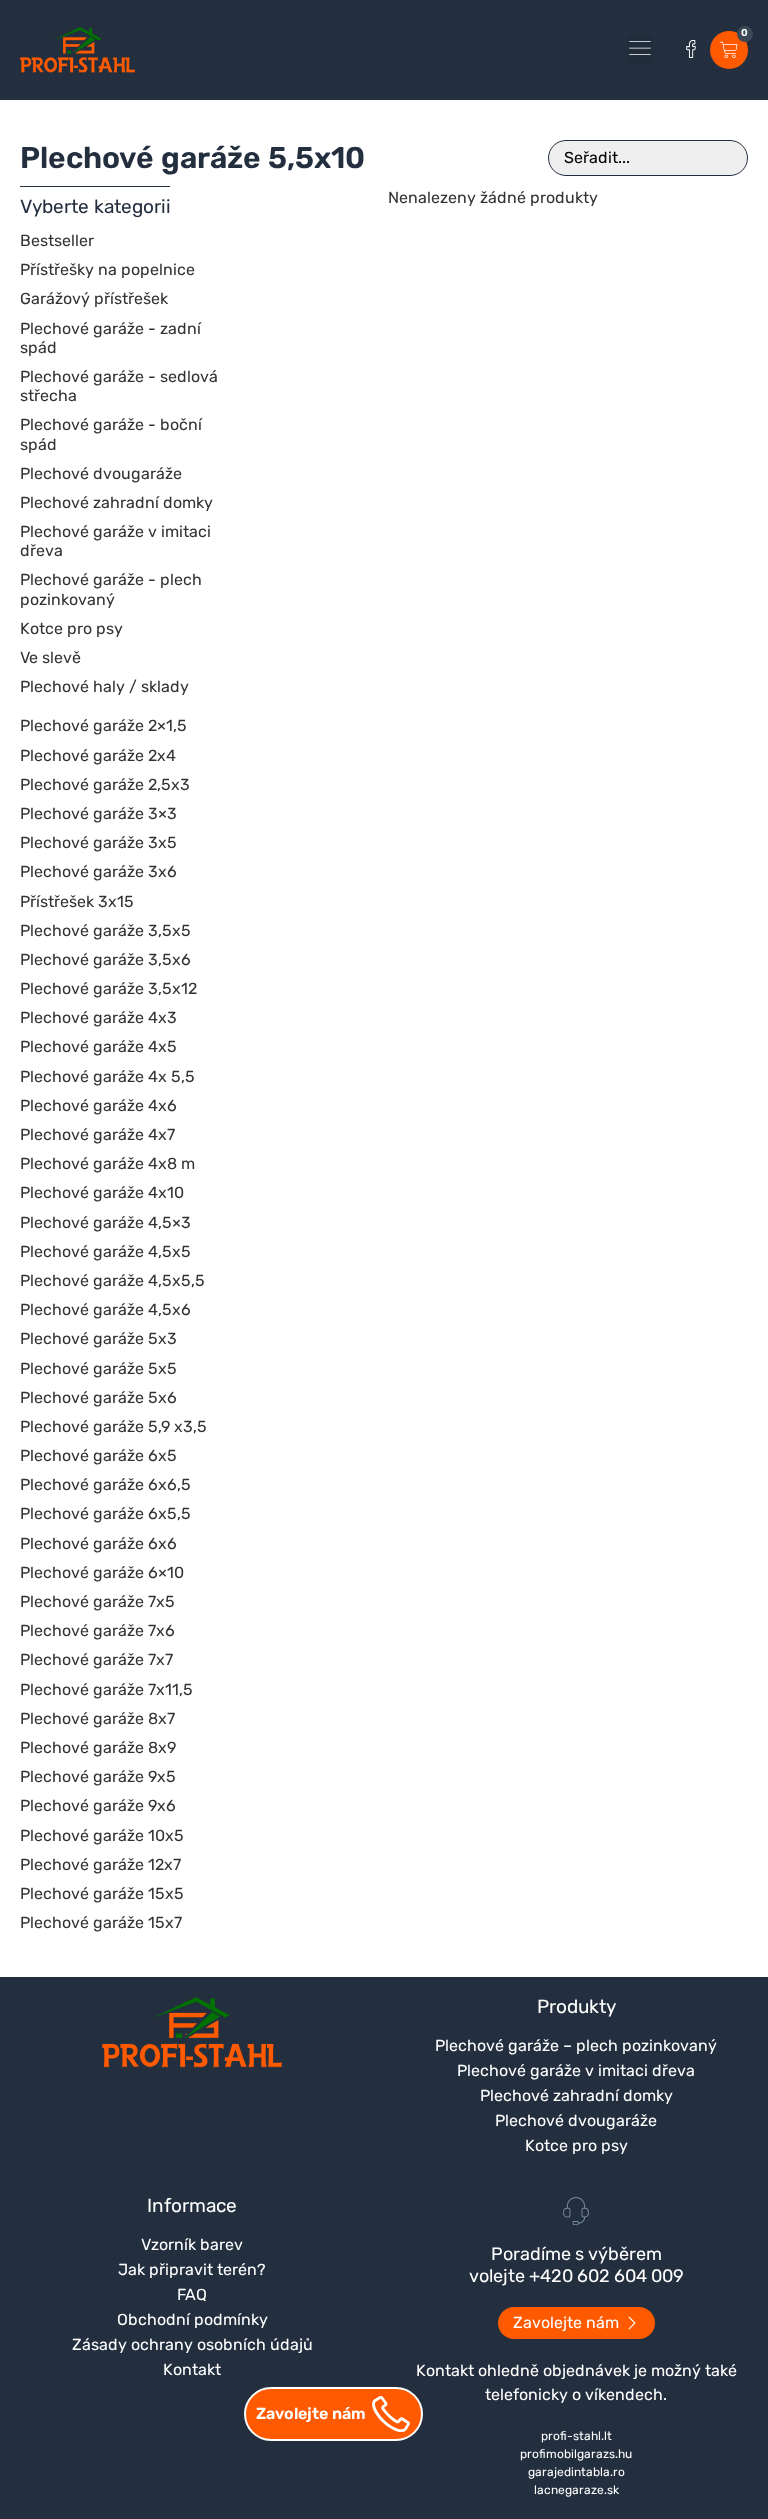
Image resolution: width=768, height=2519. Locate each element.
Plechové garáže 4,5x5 (105, 1251)
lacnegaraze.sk (576, 2490)
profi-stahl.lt (576, 2436)
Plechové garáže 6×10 (102, 1572)
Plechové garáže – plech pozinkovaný (576, 2045)
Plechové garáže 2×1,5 (103, 725)
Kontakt (192, 2369)
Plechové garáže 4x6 (98, 1105)
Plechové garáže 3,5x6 (105, 959)
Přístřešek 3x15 (77, 901)
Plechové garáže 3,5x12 (108, 988)
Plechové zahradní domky (116, 502)
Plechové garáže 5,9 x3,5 (113, 1426)
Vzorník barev (192, 2244)
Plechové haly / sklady (104, 686)
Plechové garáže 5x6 (98, 1397)
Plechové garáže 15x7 (101, 1922)
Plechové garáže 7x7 (96, 1659)
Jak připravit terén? (192, 2269)
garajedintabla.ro (576, 2472)
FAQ (192, 2294)
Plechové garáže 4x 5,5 (107, 1076)
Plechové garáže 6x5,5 (105, 1513)
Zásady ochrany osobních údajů (192, 2344)
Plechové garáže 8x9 (98, 1747)
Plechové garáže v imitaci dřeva (576, 2070)
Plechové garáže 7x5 (97, 1601)
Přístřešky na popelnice (107, 269)
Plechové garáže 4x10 (102, 1192)
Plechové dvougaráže (101, 473)
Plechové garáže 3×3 (98, 813)
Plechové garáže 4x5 (98, 1046)
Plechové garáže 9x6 (98, 1805)
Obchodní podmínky (192, 2319)
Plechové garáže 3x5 (98, 842)
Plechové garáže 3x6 (98, 871)
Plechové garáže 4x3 (98, 1017)
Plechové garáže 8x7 (97, 1718)
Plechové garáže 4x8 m (107, 1163)
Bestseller (57, 240)
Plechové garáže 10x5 (102, 1835)
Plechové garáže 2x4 (98, 755)
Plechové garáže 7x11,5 (106, 1689)
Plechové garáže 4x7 (97, 1134)
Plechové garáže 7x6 (97, 1630)
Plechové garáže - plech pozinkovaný (111, 589)
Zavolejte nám (311, 2413)
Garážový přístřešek (94, 298)
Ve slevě (50, 657)
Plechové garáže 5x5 (98, 1368)
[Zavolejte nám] (391, 2414)
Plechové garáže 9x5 (98, 1776)
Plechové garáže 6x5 (98, 1455)
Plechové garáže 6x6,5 (105, 1484)
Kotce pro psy (71, 628)
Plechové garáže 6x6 (98, 1543)
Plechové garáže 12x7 (100, 1864)
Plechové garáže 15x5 (102, 1893)
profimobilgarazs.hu (576, 2454)
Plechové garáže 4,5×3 (105, 1222)
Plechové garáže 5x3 (98, 1338)
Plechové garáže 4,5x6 (105, 1309)
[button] (640, 50)
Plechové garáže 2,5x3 (105, 784)
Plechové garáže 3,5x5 (105, 930)
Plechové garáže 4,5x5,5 (112, 1280)
